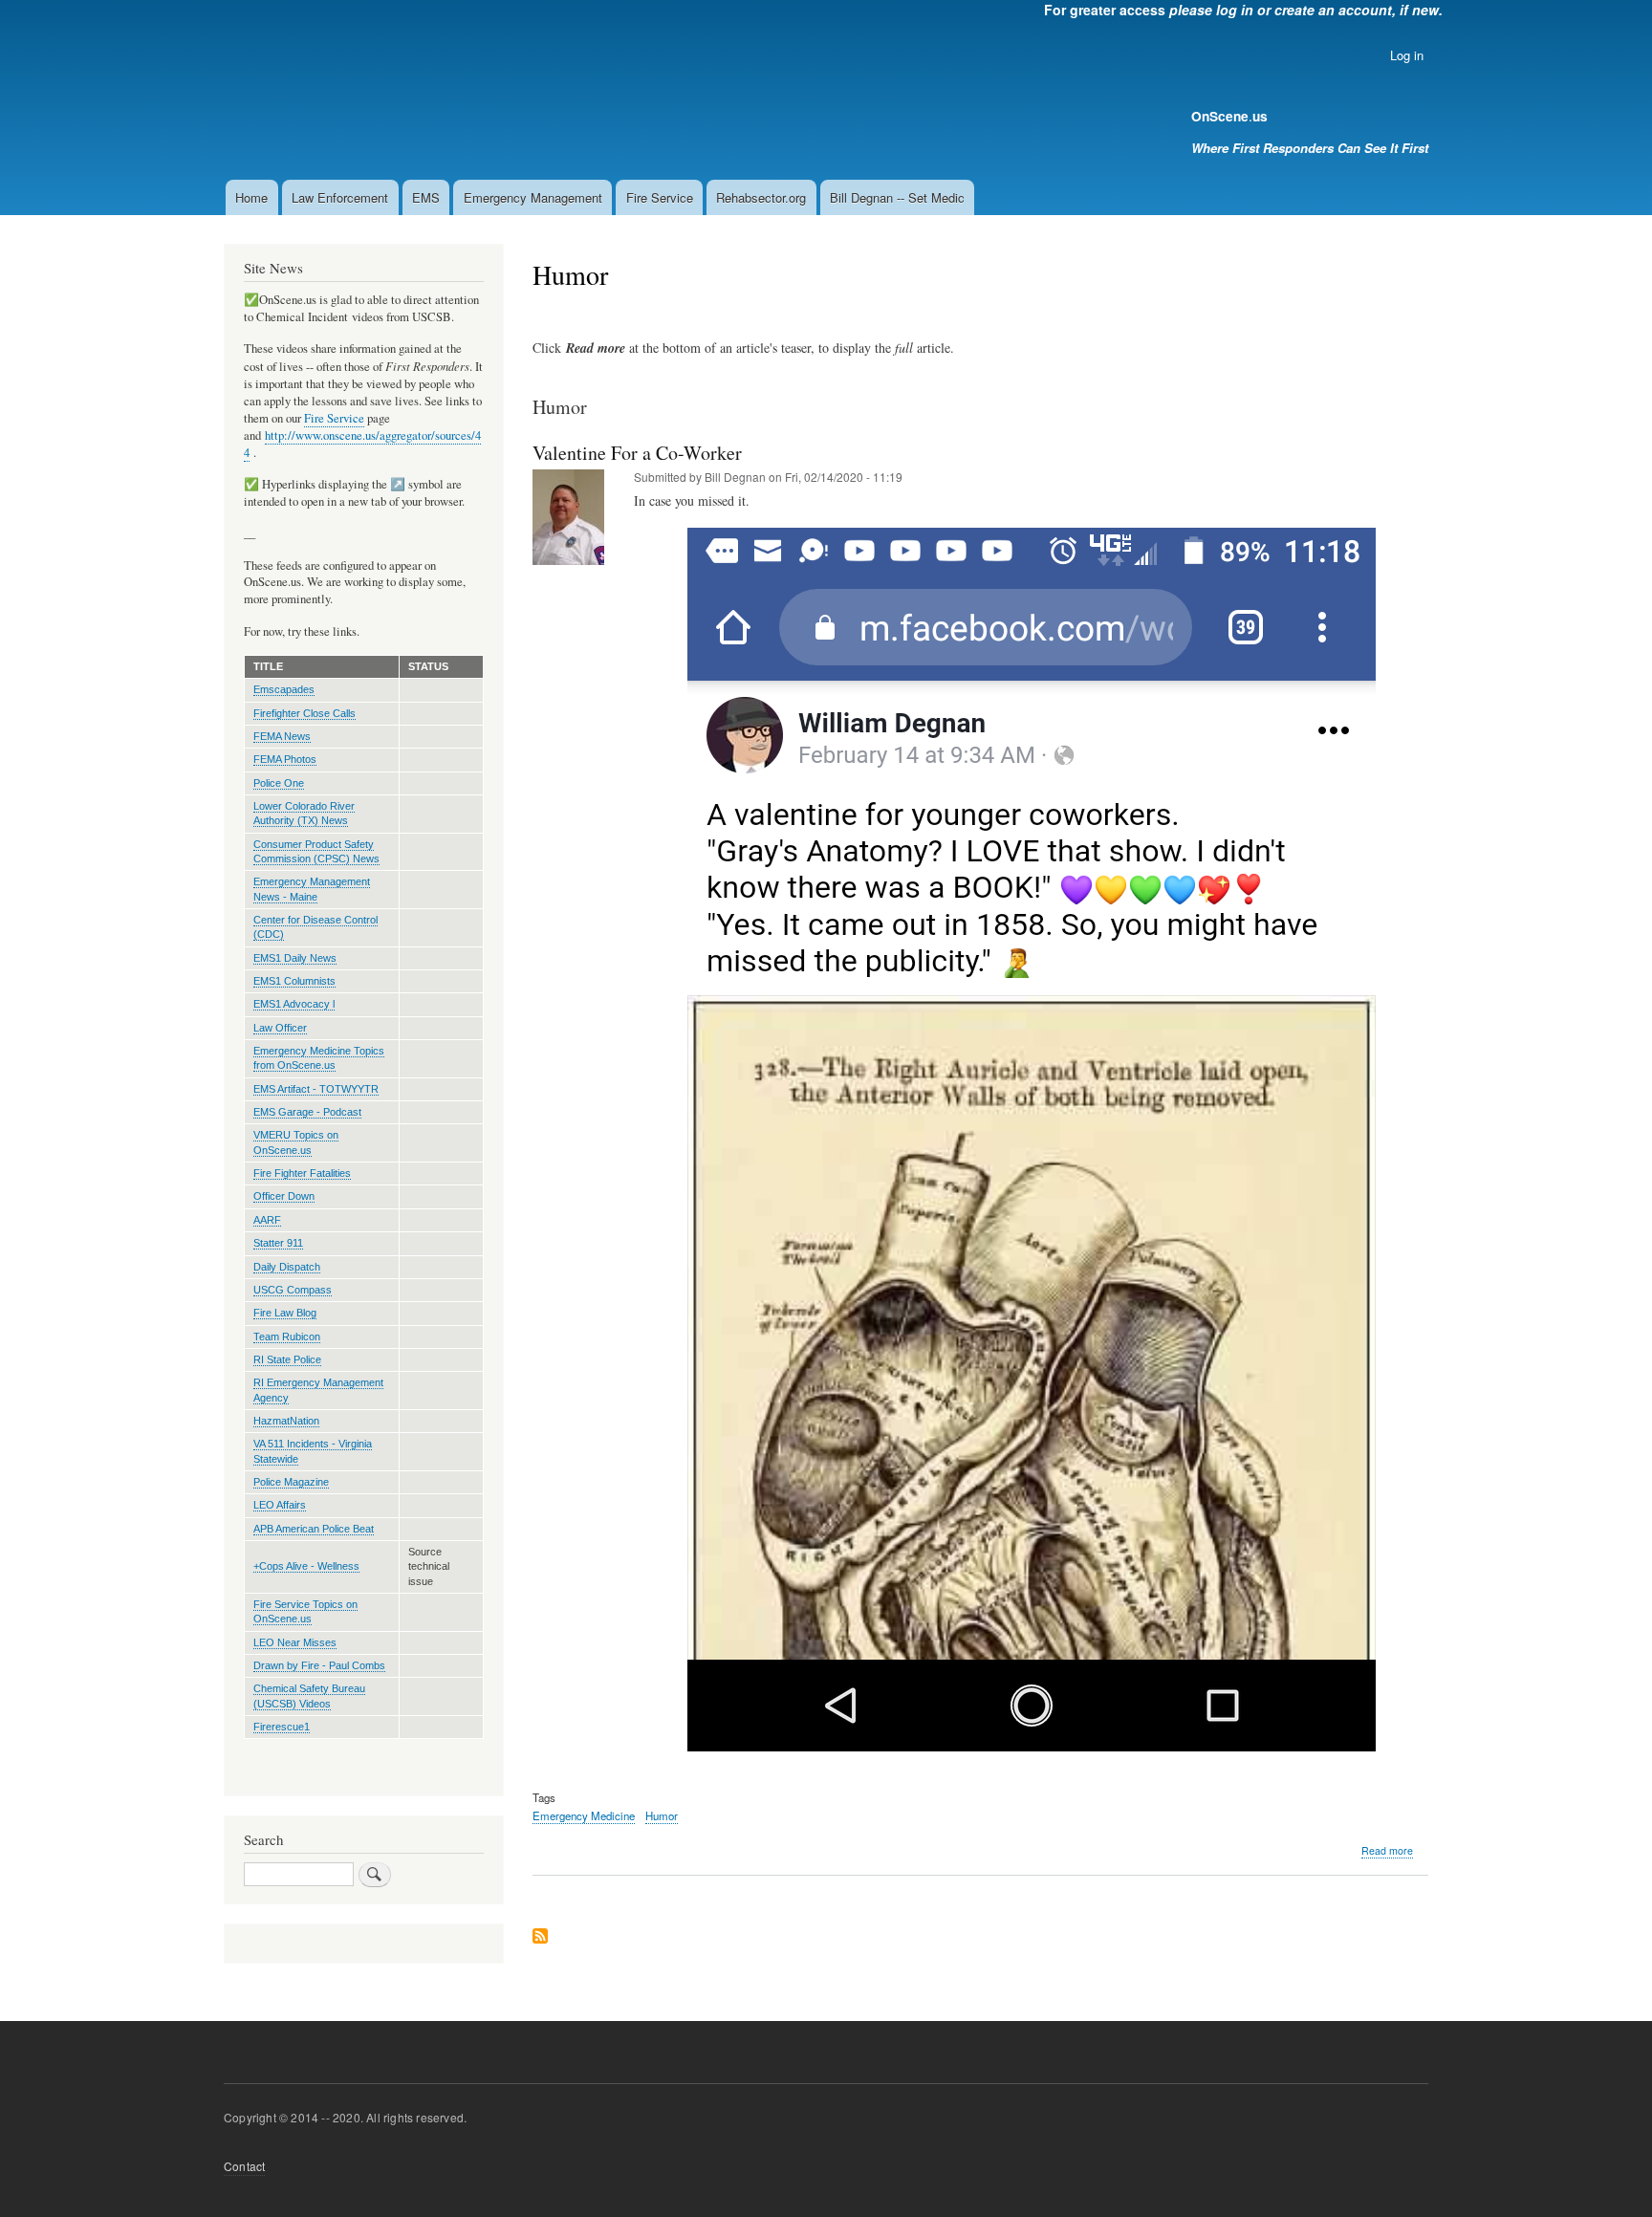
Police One (279, 783)
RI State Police (287, 1359)
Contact (244, 2166)
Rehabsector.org (761, 197)
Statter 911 (278, 1243)
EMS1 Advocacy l (294, 1004)
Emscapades (284, 689)
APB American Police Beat (314, 1529)
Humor (662, 1815)
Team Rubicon (287, 1337)
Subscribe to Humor (540, 1937)
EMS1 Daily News (295, 958)
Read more (1387, 1851)
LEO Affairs (280, 1505)
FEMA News (282, 736)
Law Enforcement (340, 197)
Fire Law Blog (285, 1313)
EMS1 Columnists (294, 981)
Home (251, 197)
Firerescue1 (282, 1727)
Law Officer (280, 1028)
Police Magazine (291, 1482)
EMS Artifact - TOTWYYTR (316, 1089)
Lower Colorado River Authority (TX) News (304, 813)
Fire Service (660, 197)
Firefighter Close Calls (304, 713)
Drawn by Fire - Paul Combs (319, 1665)
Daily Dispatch (287, 1267)
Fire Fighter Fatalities (302, 1173)
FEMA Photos (285, 759)
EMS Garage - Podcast (307, 1112)
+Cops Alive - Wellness (306, 1566)
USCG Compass (293, 1290)
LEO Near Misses (295, 1642)
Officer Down (284, 1196)
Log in (1407, 55)
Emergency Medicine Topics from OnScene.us (319, 1058)
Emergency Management (533, 197)
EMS (426, 197)
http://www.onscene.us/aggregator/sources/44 (362, 444)
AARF (267, 1220)
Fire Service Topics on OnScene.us (305, 1611)
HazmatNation (286, 1421)
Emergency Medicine (584, 1815)
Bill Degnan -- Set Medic (897, 197)
